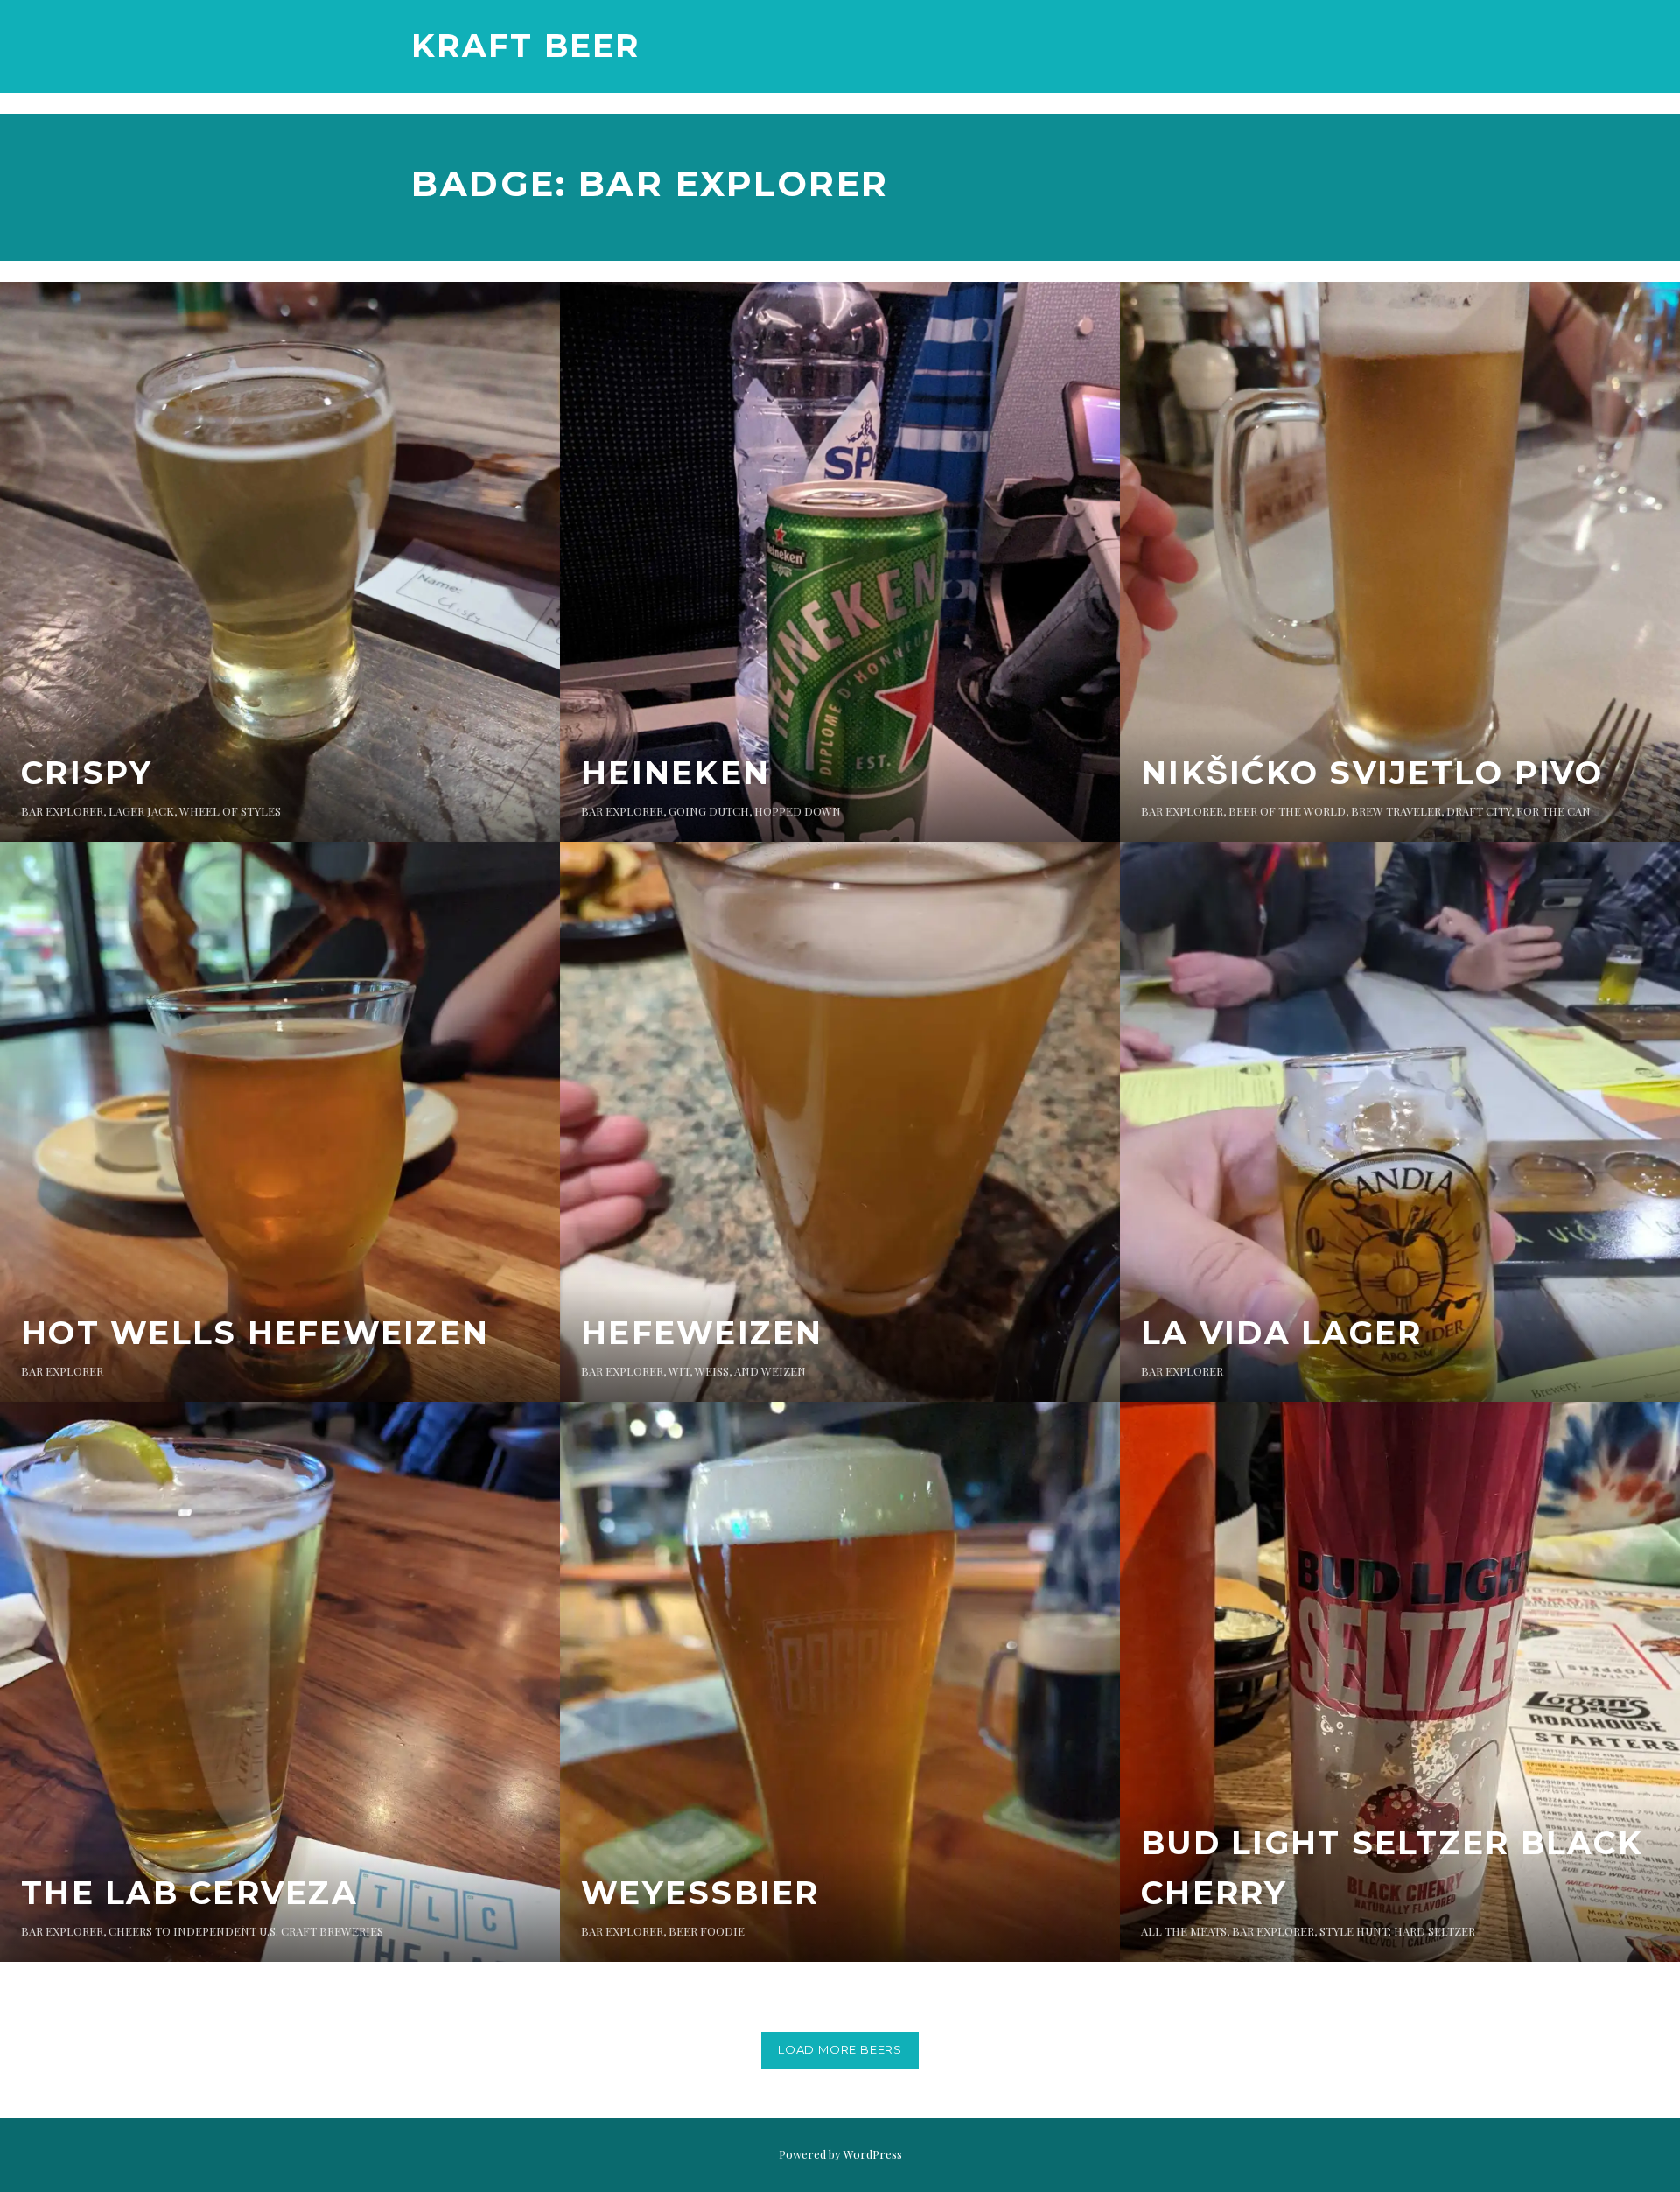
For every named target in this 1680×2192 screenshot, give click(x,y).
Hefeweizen (702, 1333)
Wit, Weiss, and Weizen (737, 1371)
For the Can (1554, 811)
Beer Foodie (707, 1931)
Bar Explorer (62, 811)
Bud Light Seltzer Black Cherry (1392, 1868)
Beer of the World (1287, 811)
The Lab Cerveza (189, 1893)
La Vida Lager (1281, 1333)
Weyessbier (700, 1893)
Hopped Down (798, 811)
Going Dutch (709, 811)
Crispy (87, 773)
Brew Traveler (1396, 811)
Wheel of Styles (230, 811)
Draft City (1479, 811)
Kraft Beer (526, 46)
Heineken (675, 773)
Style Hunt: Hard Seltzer (1397, 1931)
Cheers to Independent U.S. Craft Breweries (246, 1931)
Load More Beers (840, 2049)
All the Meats (1184, 1931)
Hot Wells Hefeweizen (255, 1333)
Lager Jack (141, 811)
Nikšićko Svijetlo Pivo (1372, 773)
